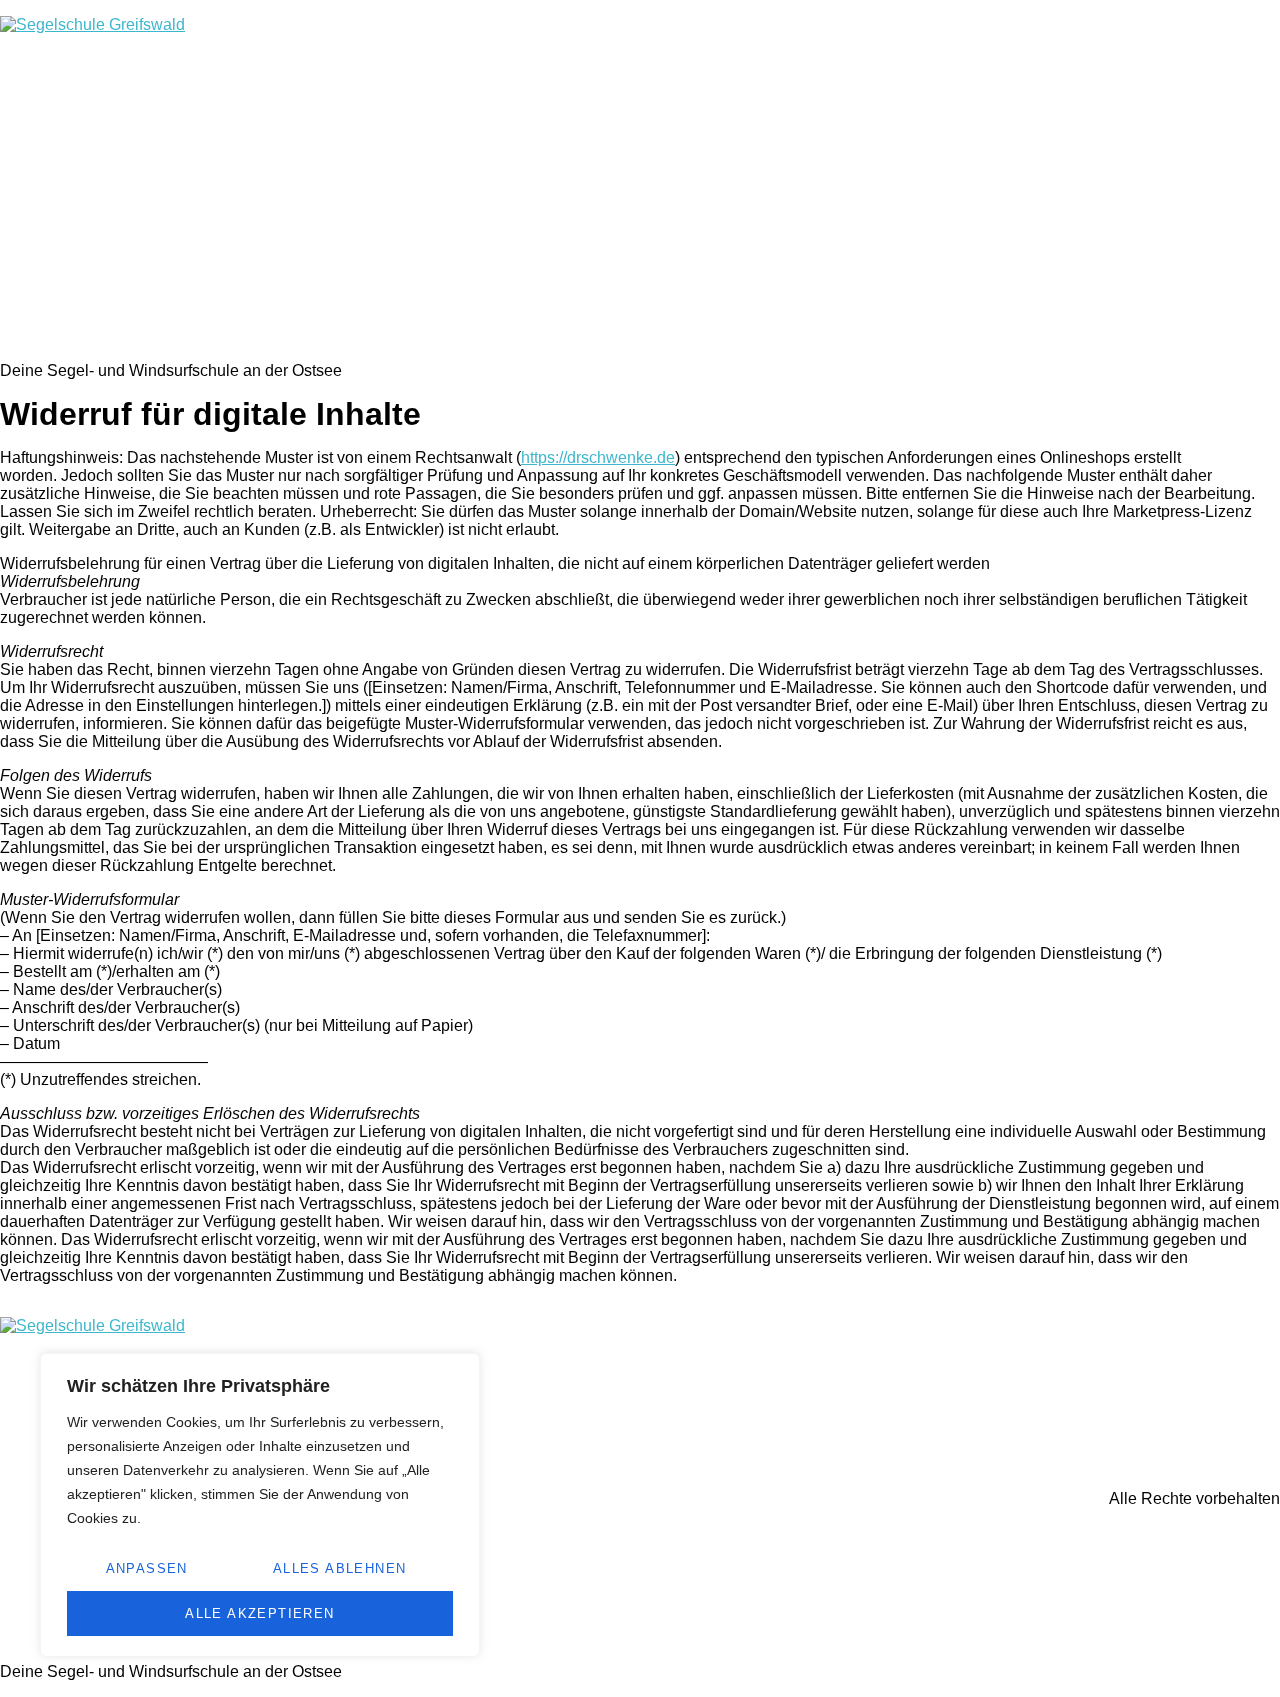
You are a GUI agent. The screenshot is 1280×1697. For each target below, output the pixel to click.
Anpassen (147, 1568)
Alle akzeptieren (259, 1613)
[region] (260, 1505)
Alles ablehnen (340, 1568)
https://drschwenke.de (598, 457)
